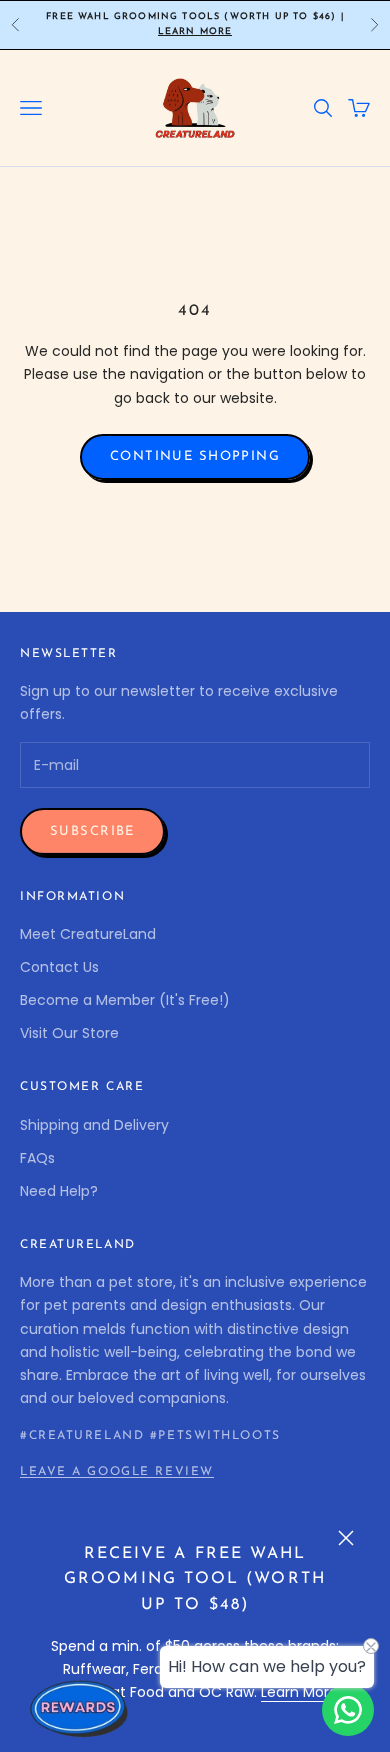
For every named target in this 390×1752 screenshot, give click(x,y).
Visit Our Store (69, 1033)
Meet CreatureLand (88, 934)
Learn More (195, 31)
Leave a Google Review (117, 1472)
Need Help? (59, 1191)
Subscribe (92, 831)
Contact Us (59, 967)
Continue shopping (195, 456)
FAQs (37, 1158)
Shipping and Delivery (94, 1125)
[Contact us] (348, 1710)
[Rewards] (80, 1708)
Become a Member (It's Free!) (125, 1000)
